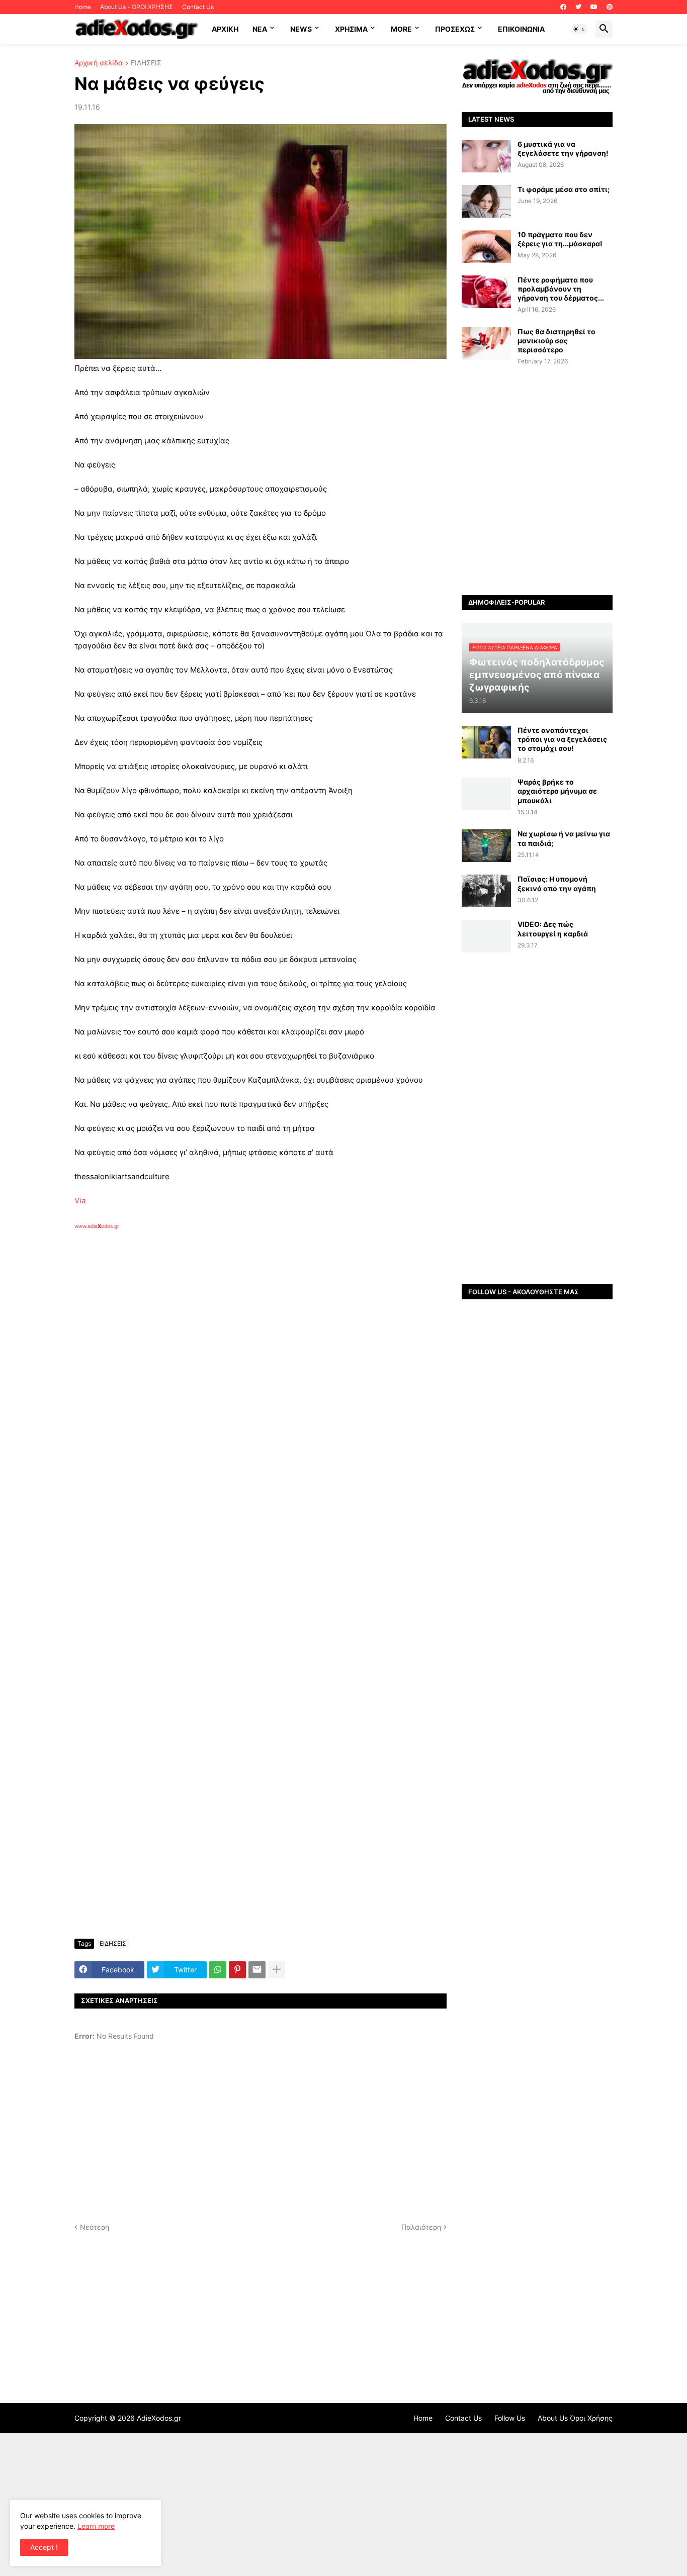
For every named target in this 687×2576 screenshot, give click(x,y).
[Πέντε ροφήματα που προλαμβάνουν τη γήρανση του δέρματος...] (486, 292)
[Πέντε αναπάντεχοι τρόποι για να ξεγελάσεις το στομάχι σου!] (486, 742)
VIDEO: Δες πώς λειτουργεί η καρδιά (553, 929)
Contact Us (198, 7)
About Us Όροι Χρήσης (575, 2418)
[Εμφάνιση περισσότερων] (277, 1970)
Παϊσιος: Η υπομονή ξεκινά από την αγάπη (557, 883)
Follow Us (510, 2418)
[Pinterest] (237, 1970)
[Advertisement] (235, 1346)
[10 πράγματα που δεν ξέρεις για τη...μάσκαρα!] (486, 247)
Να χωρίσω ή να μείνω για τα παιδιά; (564, 838)
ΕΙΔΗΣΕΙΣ (146, 63)
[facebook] (563, 7)
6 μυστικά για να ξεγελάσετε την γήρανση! (563, 149)
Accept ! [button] (44, 2547)
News (301, 29)
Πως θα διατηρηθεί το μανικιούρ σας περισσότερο (556, 341)
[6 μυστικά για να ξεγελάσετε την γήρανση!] (486, 156)
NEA (260, 29)
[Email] (257, 1970)
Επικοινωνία (521, 29)
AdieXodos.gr (159, 2418)
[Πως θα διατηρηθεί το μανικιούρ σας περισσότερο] (486, 344)
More (401, 29)
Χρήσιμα (351, 29)
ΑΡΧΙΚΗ (225, 29)
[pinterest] (610, 7)
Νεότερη (95, 2227)
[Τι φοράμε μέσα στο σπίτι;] (486, 201)
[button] (579, 29)
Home (83, 7)
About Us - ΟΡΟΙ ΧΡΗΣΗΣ (137, 7)
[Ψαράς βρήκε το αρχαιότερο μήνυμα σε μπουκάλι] (486, 794)
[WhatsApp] (218, 1970)
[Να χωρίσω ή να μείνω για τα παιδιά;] (486, 846)
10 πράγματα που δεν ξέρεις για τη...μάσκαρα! (560, 239)
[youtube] (594, 7)
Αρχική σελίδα (99, 63)
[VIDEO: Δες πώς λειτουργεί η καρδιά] (486, 936)
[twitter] (578, 7)
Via (80, 1201)
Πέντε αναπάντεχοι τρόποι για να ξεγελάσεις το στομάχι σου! (562, 739)
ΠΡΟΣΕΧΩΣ (455, 29)
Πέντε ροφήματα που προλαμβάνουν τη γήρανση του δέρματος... (561, 289)
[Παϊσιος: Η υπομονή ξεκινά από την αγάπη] (486, 891)
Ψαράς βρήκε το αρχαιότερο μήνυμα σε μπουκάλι (557, 791)
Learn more (96, 2526)
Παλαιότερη (421, 2227)
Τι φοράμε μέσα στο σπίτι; (564, 189)
